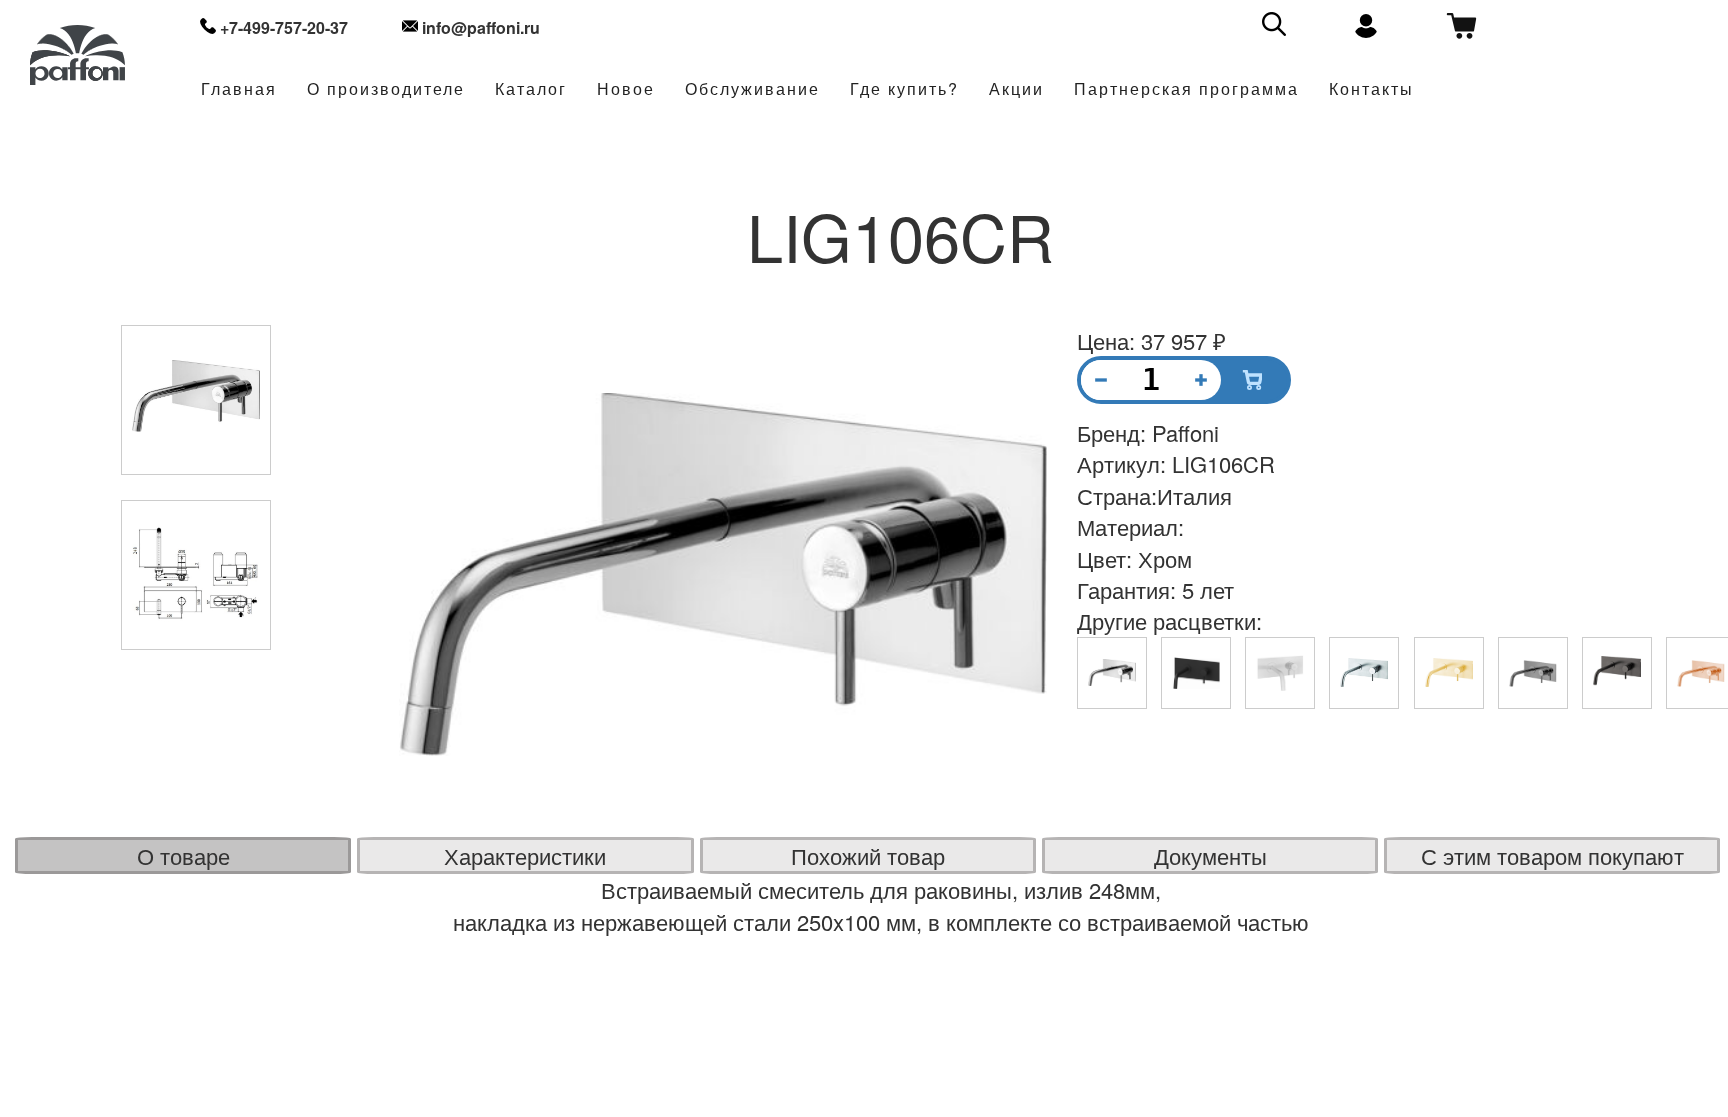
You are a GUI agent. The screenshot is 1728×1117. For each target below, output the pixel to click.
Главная (239, 89)
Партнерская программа (1186, 89)
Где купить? (904, 89)
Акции (1016, 89)
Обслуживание (752, 89)
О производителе (386, 89)
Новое (626, 89)
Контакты (1371, 89)
